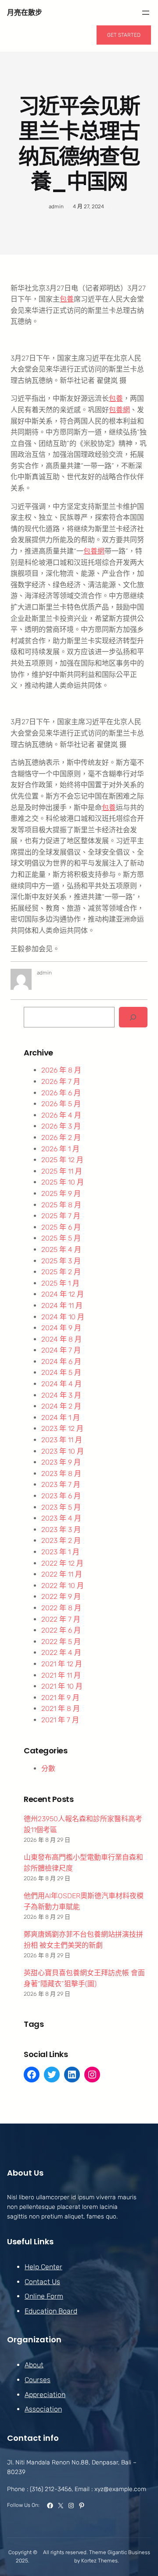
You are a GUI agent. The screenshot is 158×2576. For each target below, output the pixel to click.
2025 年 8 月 (61, 1205)
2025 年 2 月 (61, 1272)
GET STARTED (124, 35)
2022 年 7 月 (61, 1619)
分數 (48, 1768)
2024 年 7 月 (61, 1350)
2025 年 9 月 (61, 1193)
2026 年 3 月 (61, 1126)
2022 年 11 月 (62, 1574)
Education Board (51, 2311)
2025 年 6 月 (61, 1227)
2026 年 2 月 (61, 1137)
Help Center (43, 2267)
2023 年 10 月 (63, 1451)
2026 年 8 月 (61, 1070)
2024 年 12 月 (63, 1294)
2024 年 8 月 (61, 1339)
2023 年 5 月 (61, 1507)
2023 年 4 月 (61, 1518)
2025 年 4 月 (61, 1249)
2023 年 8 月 (61, 1474)
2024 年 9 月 (61, 1328)
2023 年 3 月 (61, 1530)
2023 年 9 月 (61, 1462)
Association (43, 2409)
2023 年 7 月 (61, 1484)
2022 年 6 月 (61, 1630)
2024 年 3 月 (61, 1395)
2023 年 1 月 (60, 1552)
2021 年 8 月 (61, 1709)
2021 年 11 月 (61, 1675)
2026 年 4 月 (61, 1115)
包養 (67, 299)
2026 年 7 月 (61, 1081)
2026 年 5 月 (61, 1104)
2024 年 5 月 (61, 1372)
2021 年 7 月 (60, 1720)
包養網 (119, 410)
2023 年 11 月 (62, 1440)
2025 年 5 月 (61, 1238)
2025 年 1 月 (60, 1283)
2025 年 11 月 (62, 1171)
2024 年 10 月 (63, 1317)
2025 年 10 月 (63, 1182)
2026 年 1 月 (60, 1149)
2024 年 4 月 (61, 1384)
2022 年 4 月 (61, 1652)
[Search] (133, 1017)
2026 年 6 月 (61, 1093)
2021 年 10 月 (62, 1686)
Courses (38, 2380)
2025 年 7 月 (61, 1216)
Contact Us (42, 2282)
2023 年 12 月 (62, 1428)
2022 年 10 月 (63, 1586)
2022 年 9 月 (61, 1596)
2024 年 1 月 (61, 1418)
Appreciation (45, 2395)
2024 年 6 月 (61, 1362)
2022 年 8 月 (61, 1608)
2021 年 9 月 (60, 1698)
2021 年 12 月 (62, 1664)
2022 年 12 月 (62, 1563)
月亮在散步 (25, 12)
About (34, 2365)
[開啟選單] (146, 13)
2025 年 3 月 (61, 1261)
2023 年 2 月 (61, 1540)
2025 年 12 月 (62, 1160)
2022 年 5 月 (61, 1642)
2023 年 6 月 (61, 1496)
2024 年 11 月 (62, 1306)
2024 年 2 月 (61, 1406)
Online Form (44, 2296)
